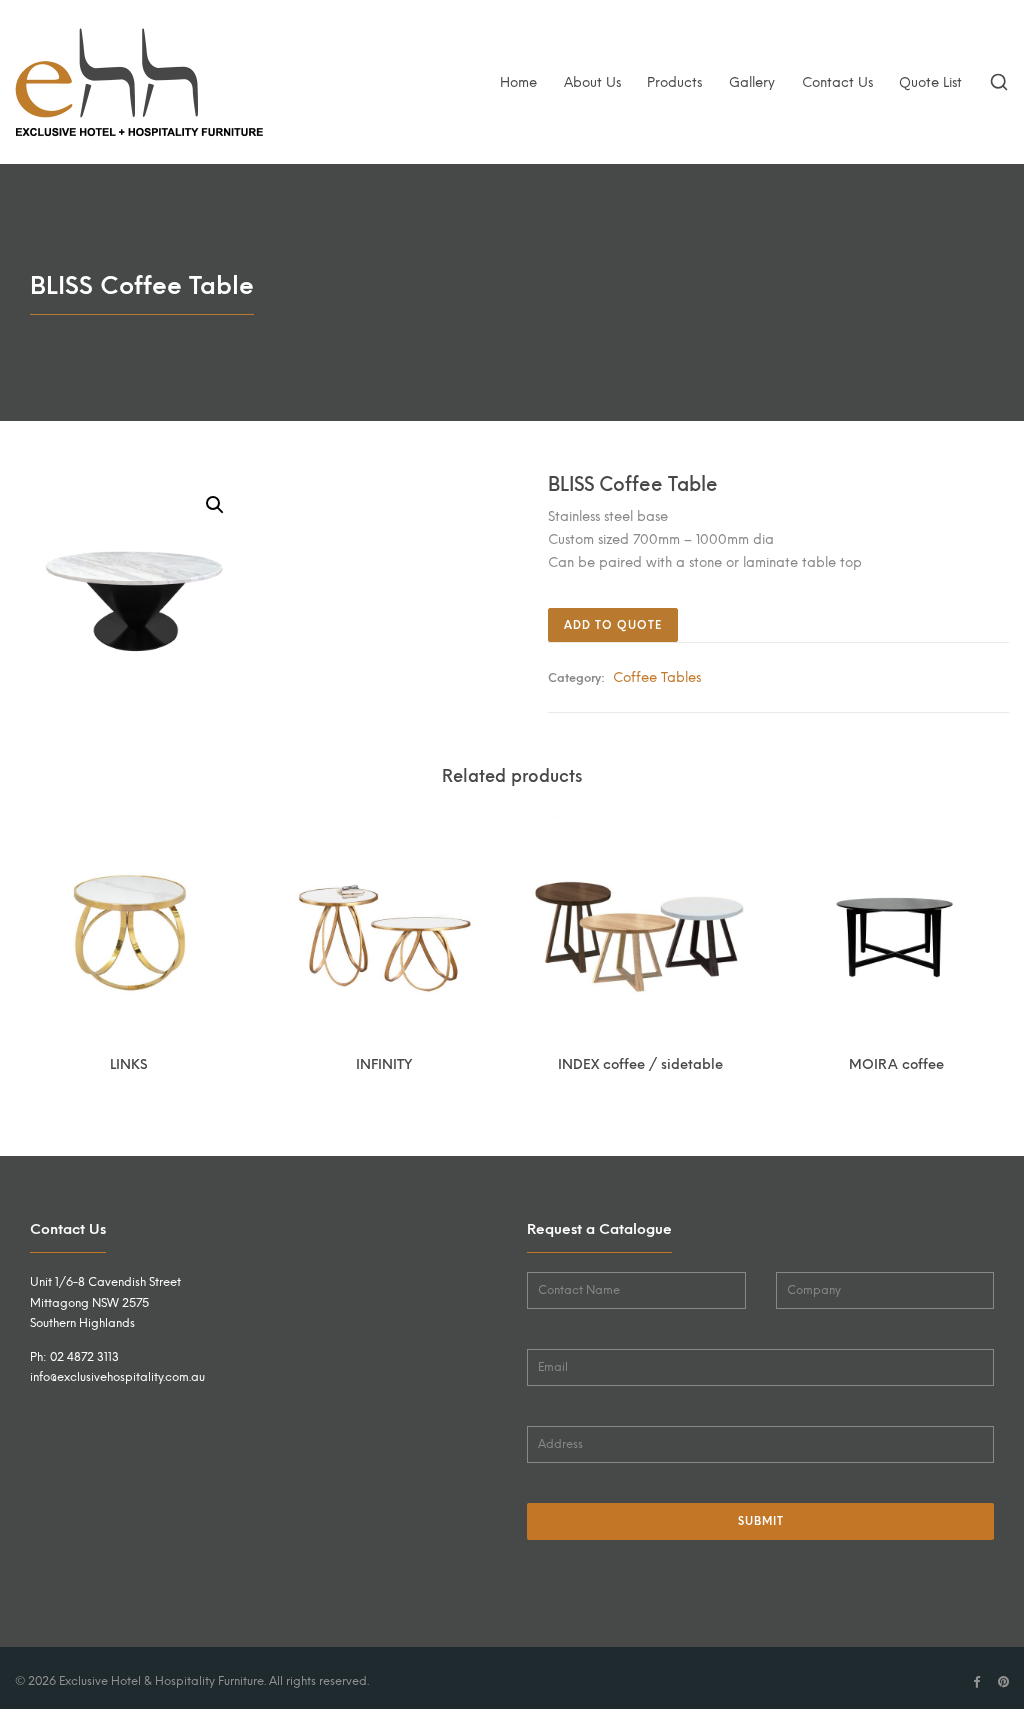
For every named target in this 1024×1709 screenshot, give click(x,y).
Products (674, 82)
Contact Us (837, 82)
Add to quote (613, 625)
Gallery (752, 82)
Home (518, 82)
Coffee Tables (657, 677)
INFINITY (384, 1064)
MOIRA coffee (896, 1064)
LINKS (128, 1064)
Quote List (930, 82)
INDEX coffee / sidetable (640, 1064)
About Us (592, 82)
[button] (215, 505)
